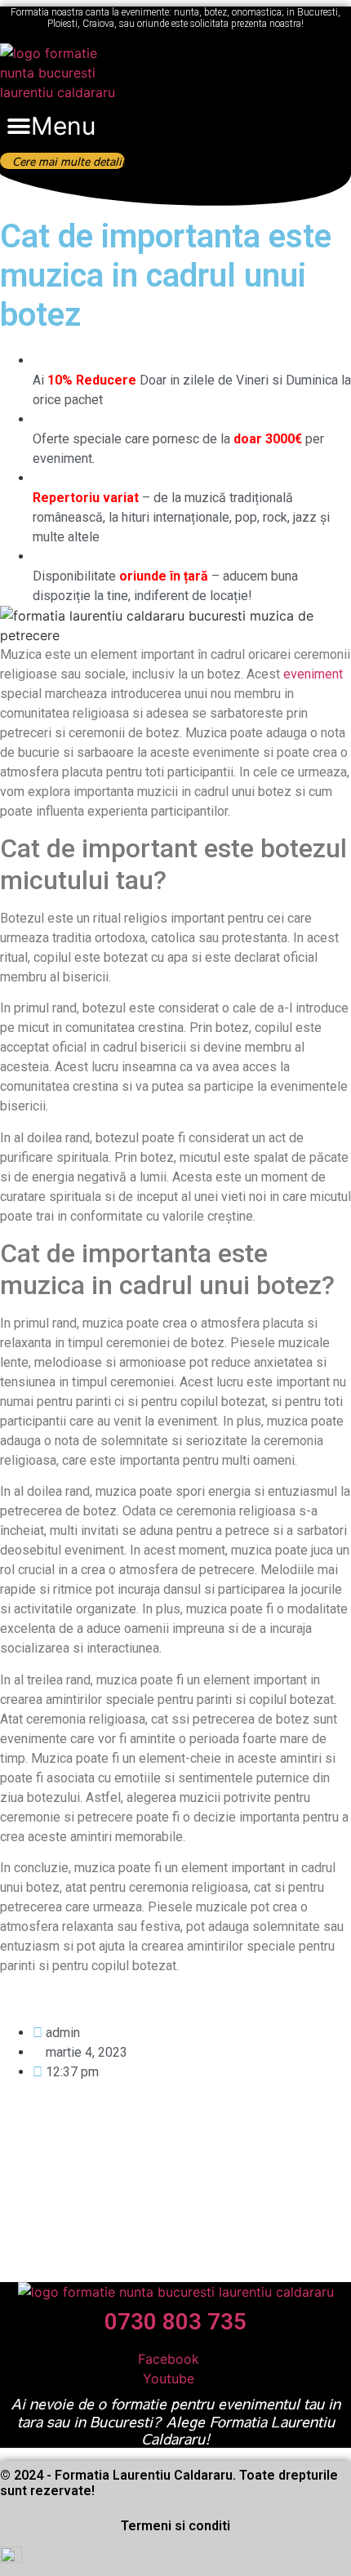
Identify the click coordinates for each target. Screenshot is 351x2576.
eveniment (313, 674)
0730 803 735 (175, 2322)
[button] (51, 127)
